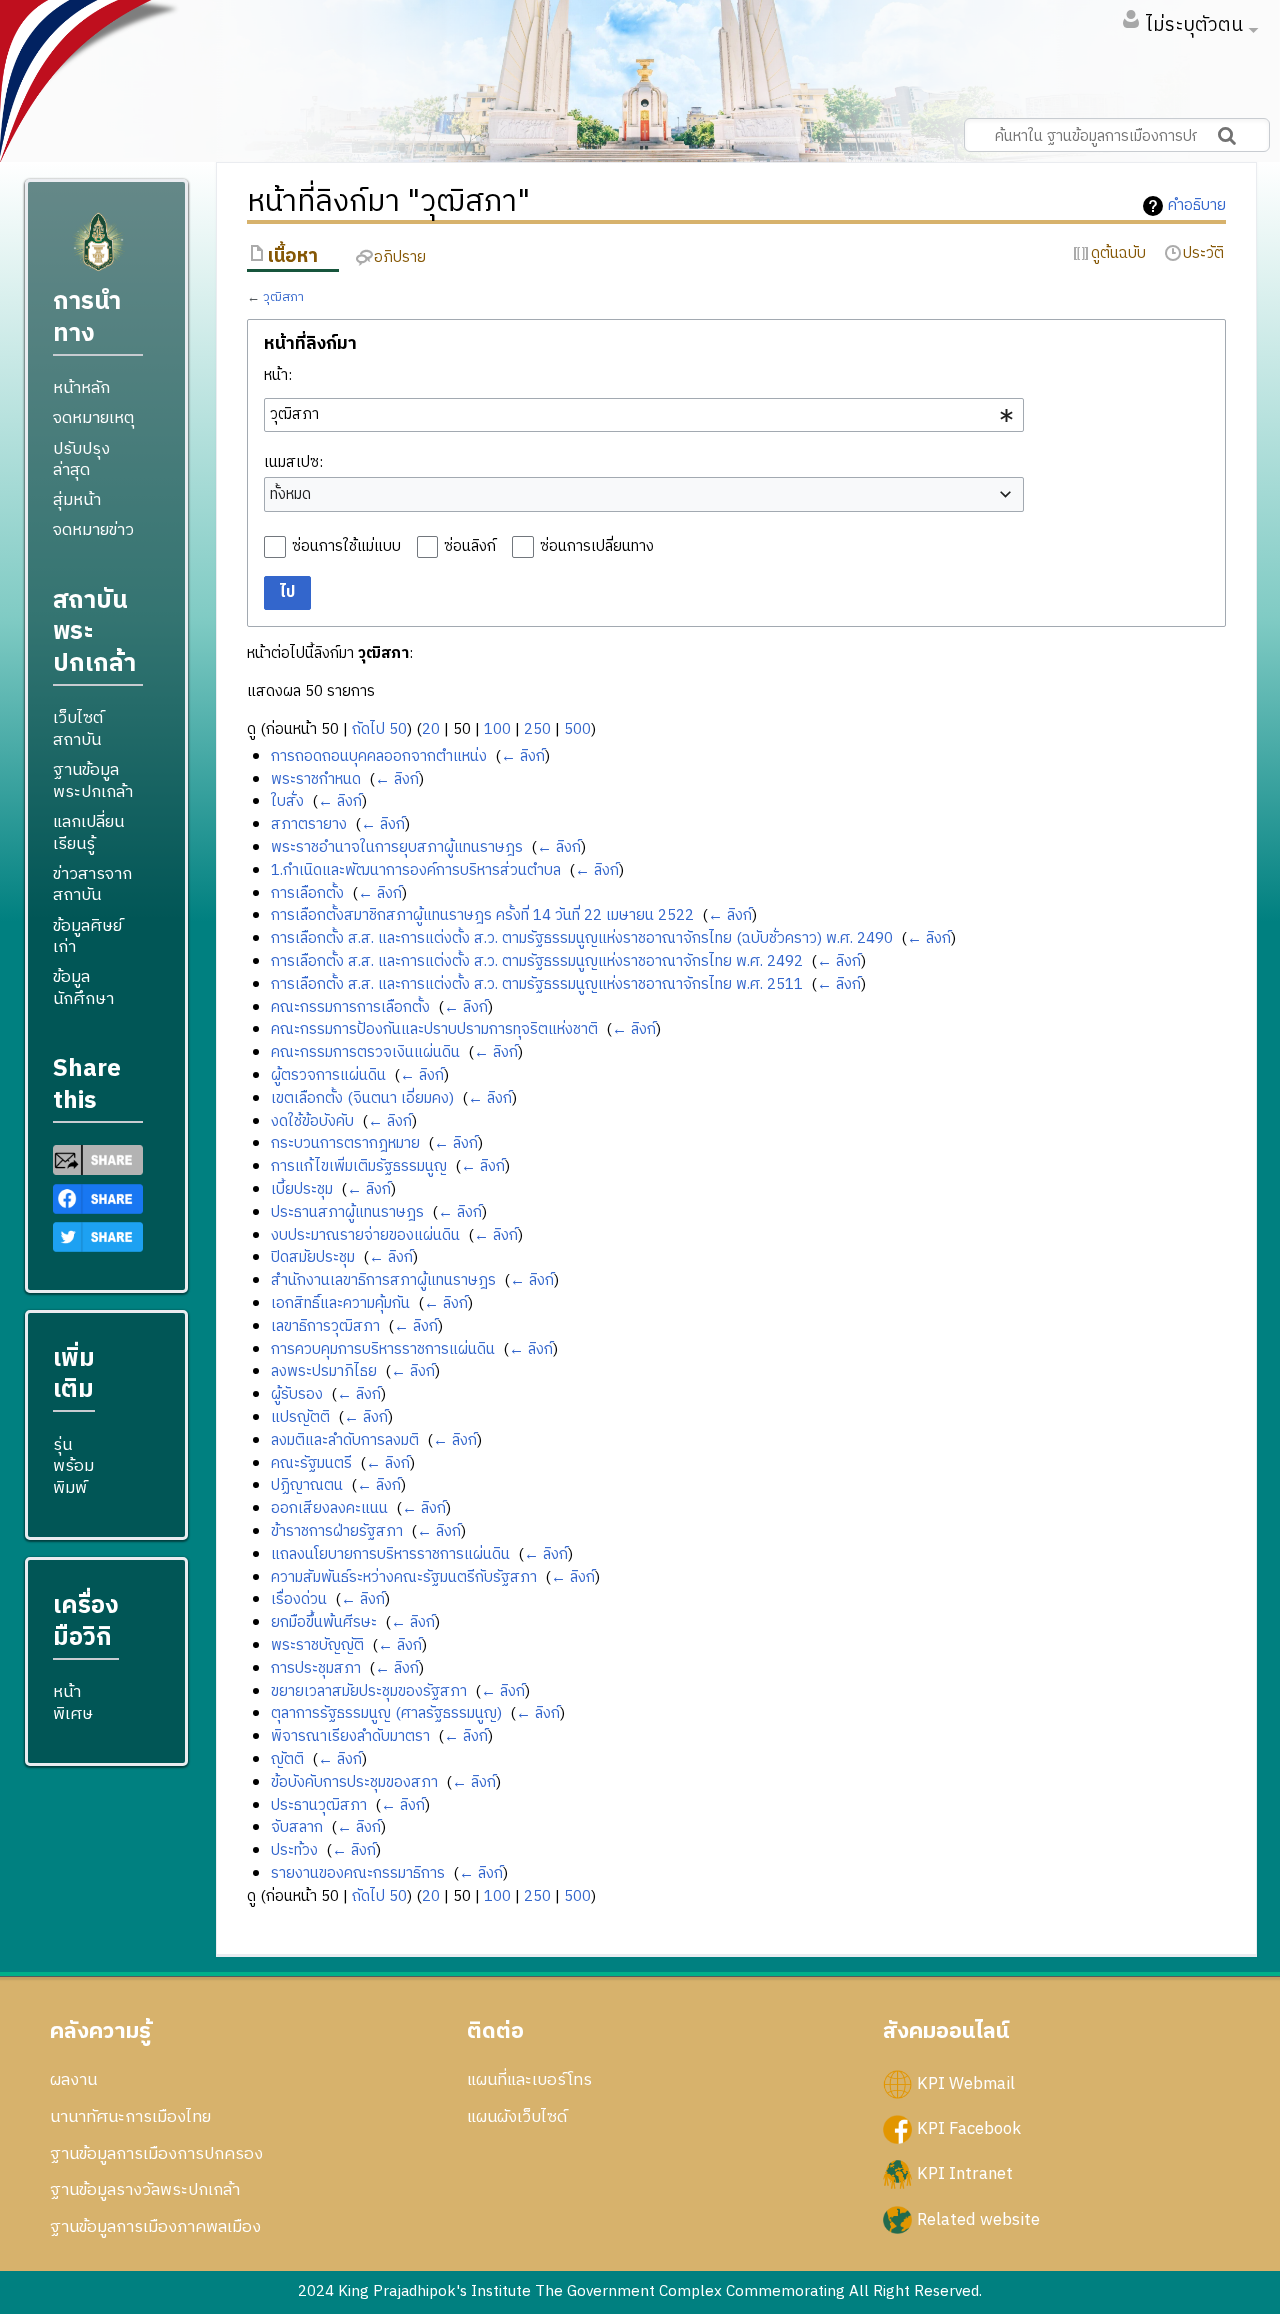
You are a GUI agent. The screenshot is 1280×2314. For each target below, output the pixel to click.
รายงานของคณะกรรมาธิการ (358, 1873)
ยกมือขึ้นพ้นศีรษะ (324, 1622)
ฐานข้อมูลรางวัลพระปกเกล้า (145, 2190)
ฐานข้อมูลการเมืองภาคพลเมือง (155, 2227)
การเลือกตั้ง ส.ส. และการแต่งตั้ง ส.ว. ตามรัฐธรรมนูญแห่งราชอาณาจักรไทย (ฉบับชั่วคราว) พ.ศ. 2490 (582, 938)
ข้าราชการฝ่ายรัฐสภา (337, 1531)
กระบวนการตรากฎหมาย (345, 1143)
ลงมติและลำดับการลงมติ (345, 1440)
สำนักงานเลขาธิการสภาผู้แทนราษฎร (383, 1280)
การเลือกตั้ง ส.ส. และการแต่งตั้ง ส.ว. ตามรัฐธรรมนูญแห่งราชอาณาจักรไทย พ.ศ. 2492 (537, 961)
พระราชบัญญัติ (317, 1645)
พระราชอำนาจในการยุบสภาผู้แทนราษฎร (397, 847)
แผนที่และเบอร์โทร (529, 2080)
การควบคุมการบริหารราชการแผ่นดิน (383, 1349)
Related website (978, 2219)
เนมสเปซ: (293, 462)
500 (577, 729)
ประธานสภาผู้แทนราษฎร (347, 1212)
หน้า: (278, 375)
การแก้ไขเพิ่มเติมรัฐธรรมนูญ (359, 1166)
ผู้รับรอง (297, 1394)
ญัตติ (287, 1759)
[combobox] (644, 415)
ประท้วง (294, 1850)
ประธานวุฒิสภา (319, 1805)
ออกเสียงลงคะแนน (329, 1508)
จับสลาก (297, 1827)
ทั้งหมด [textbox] (290, 495)
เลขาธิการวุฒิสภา (325, 1326)
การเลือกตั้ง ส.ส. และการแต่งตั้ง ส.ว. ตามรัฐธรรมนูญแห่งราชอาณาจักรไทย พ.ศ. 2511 (537, 984)
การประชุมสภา (316, 1668)
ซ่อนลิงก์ (470, 546)
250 (537, 729)
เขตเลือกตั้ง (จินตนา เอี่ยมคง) (362, 1098)
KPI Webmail (966, 2084)
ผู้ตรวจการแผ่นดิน (328, 1075)
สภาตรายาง (309, 824)
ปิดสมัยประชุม (313, 1257)
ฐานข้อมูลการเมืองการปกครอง (156, 2154)
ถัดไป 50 (379, 729)
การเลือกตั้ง (307, 893)
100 (497, 729)
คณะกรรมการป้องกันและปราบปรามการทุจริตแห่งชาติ (434, 1029)
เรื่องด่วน (299, 1599)
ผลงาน (73, 2080)
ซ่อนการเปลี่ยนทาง (597, 546)
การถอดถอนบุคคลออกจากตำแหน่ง (379, 756)
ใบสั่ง (287, 801)
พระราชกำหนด (316, 779)
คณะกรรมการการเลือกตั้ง (350, 1007)
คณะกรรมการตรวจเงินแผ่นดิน (365, 1052)
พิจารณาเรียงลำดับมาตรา (350, 1736)
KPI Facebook (969, 2129)
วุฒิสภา (283, 297)
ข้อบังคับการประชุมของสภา (354, 1782)
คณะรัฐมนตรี (311, 1463)
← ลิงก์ (523, 756)
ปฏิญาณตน (307, 1485)
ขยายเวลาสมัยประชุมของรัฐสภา (369, 1691)
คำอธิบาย (1197, 206)
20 (431, 729)
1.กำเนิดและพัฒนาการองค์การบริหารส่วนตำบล (416, 870)
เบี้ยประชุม (302, 1189)
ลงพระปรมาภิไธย (324, 1371)
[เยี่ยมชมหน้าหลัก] (98, 250)
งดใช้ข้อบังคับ (312, 1121)
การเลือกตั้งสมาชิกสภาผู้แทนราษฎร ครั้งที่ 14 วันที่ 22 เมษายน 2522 (482, 915)
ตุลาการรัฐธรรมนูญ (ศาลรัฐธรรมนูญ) (386, 1713)
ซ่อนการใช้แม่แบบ (346, 546)
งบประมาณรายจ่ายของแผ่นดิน (365, 1235)
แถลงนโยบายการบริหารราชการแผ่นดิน (390, 1554)
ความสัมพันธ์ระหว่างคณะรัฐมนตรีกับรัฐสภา (404, 1577)
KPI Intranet (965, 2174)
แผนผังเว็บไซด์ (517, 2117)
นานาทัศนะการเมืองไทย (130, 2117)
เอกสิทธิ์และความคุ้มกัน (340, 1303)
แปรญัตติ (300, 1417)
